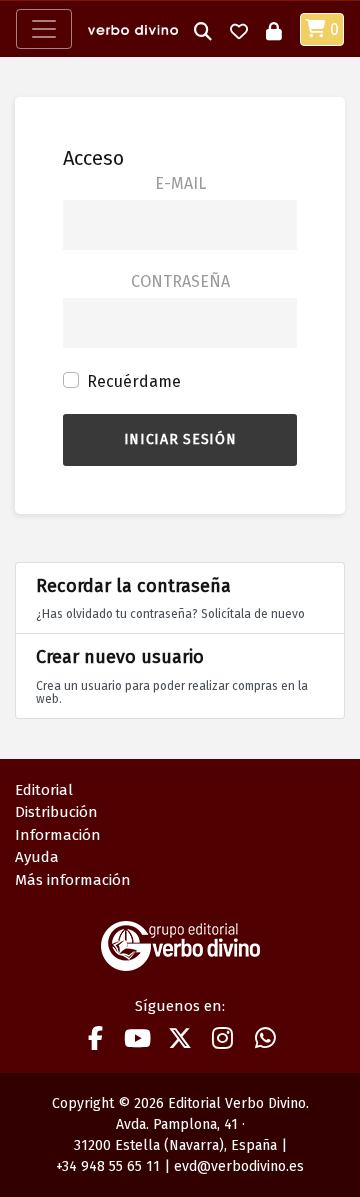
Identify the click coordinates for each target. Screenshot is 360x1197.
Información (58, 835)
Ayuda (37, 857)
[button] (203, 29)
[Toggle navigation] (44, 29)
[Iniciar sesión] (274, 29)
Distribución (56, 812)
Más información (73, 880)
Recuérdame (134, 381)
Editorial (44, 790)
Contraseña (180, 281)
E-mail (180, 183)
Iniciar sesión (180, 439)
